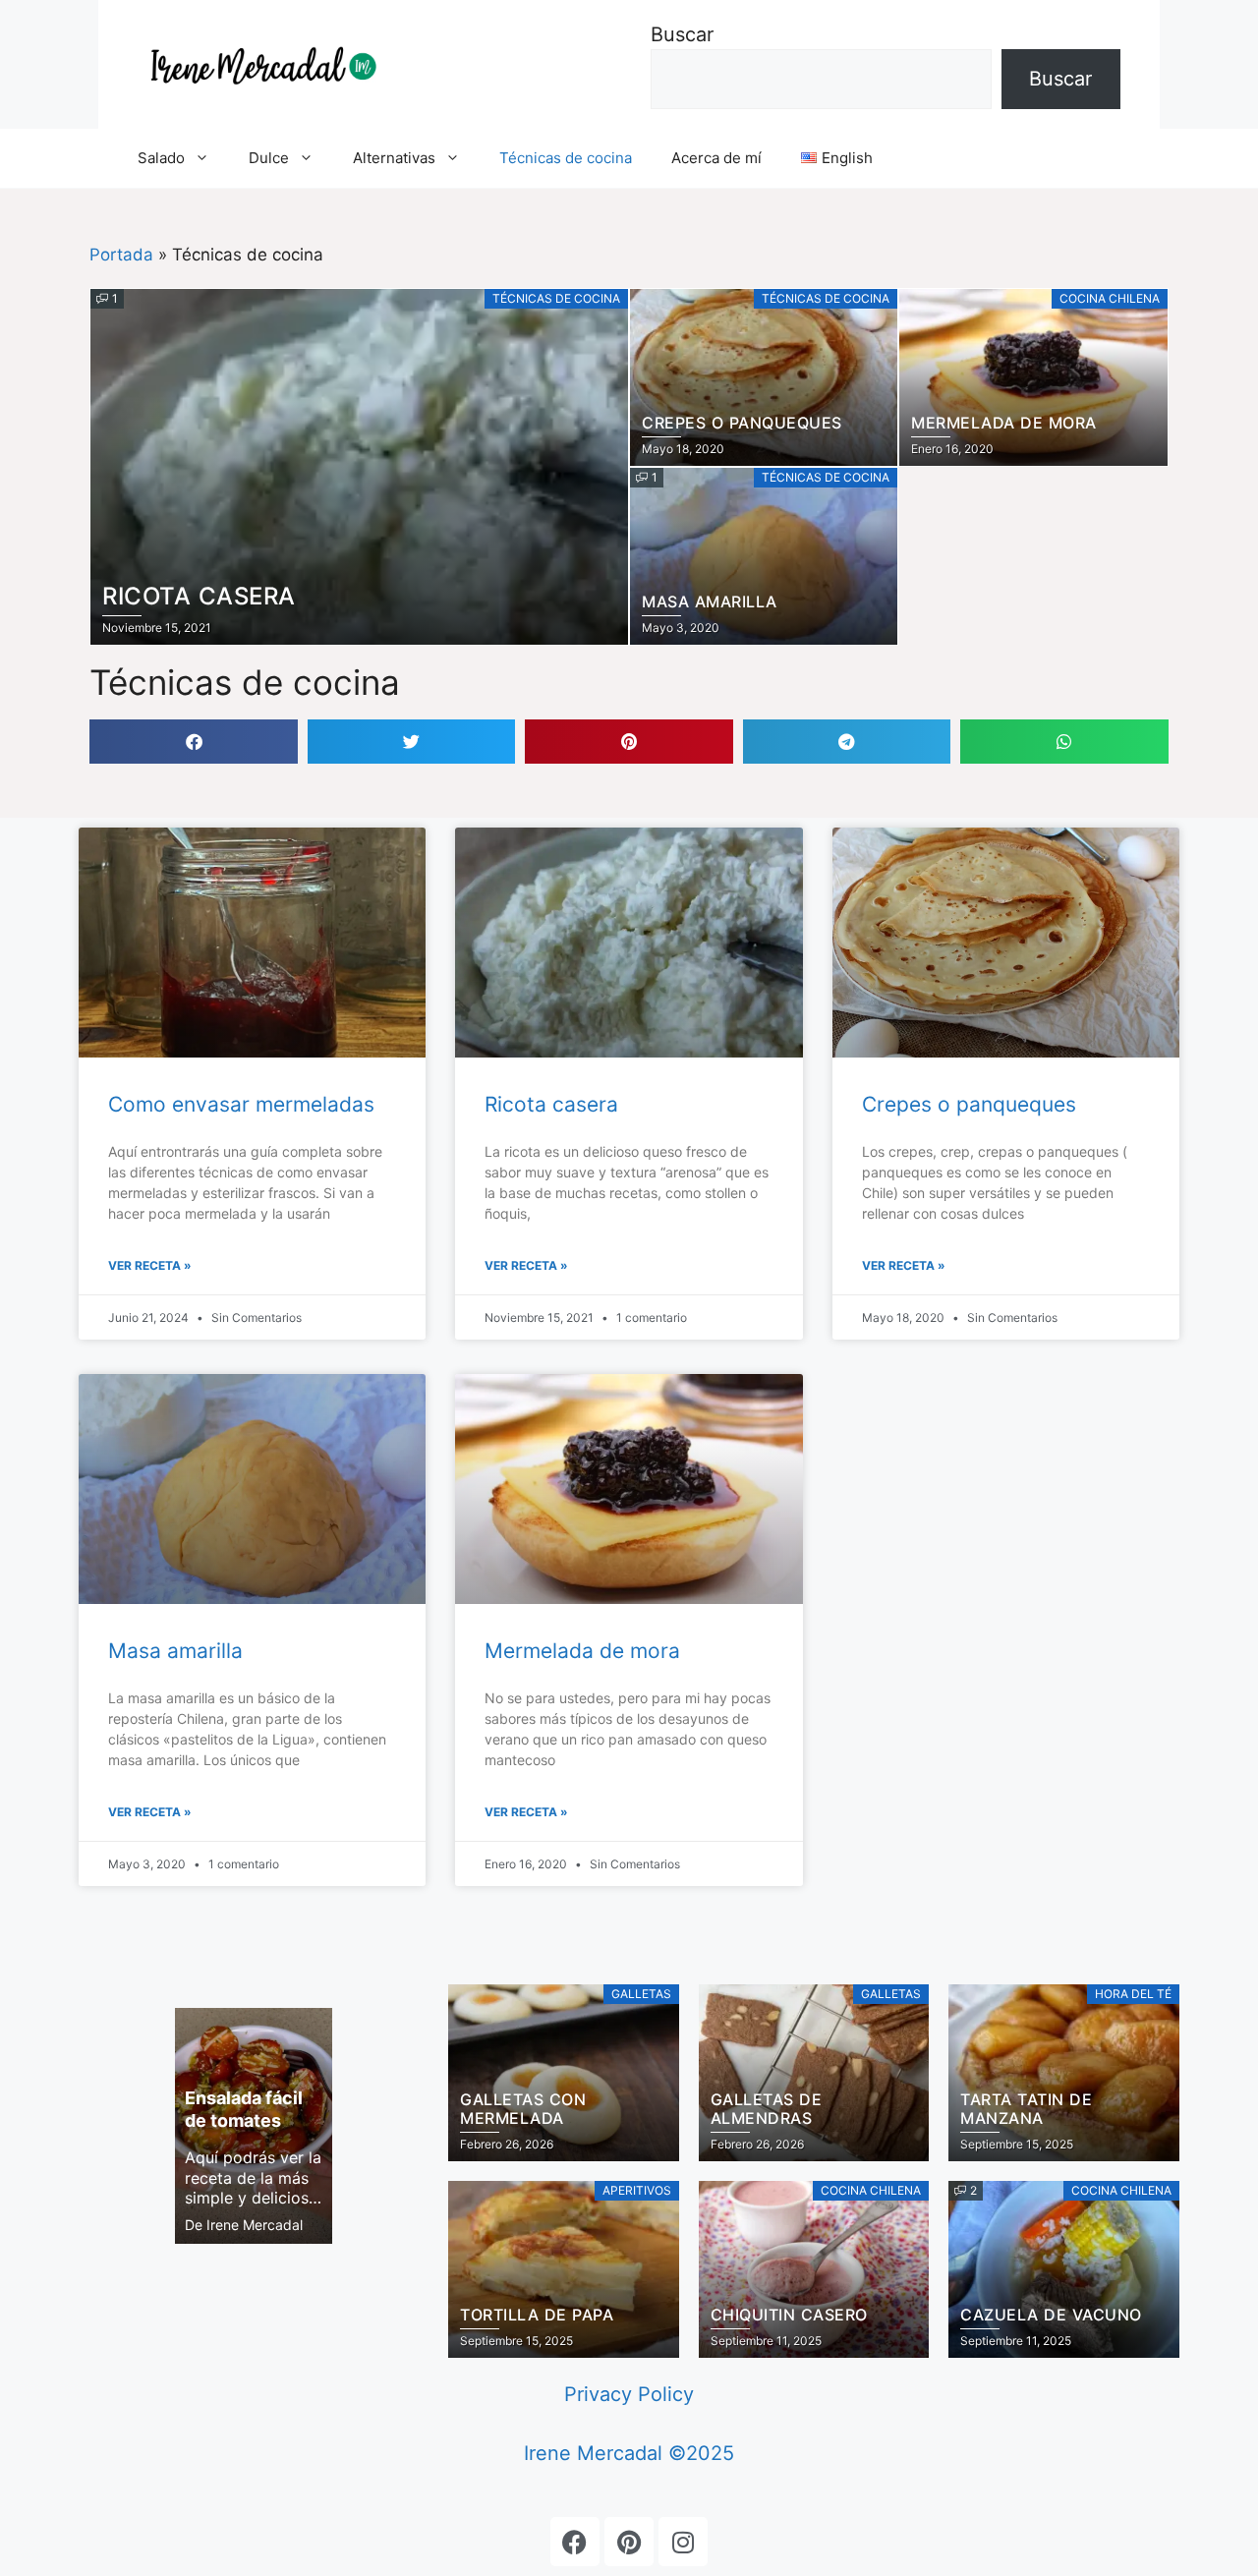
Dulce (269, 158)
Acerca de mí (716, 158)
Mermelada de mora (582, 1651)
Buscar (682, 34)
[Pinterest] (629, 2542)
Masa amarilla (175, 1651)
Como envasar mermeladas (241, 1104)
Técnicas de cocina (566, 158)
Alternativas (394, 158)
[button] (193, 742)
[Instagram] (683, 2542)
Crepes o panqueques (969, 1104)
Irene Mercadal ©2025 (629, 2453)
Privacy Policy (629, 2394)
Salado (161, 158)
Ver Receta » (150, 1265)
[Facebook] (575, 2542)
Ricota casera (551, 1104)
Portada (121, 255)
